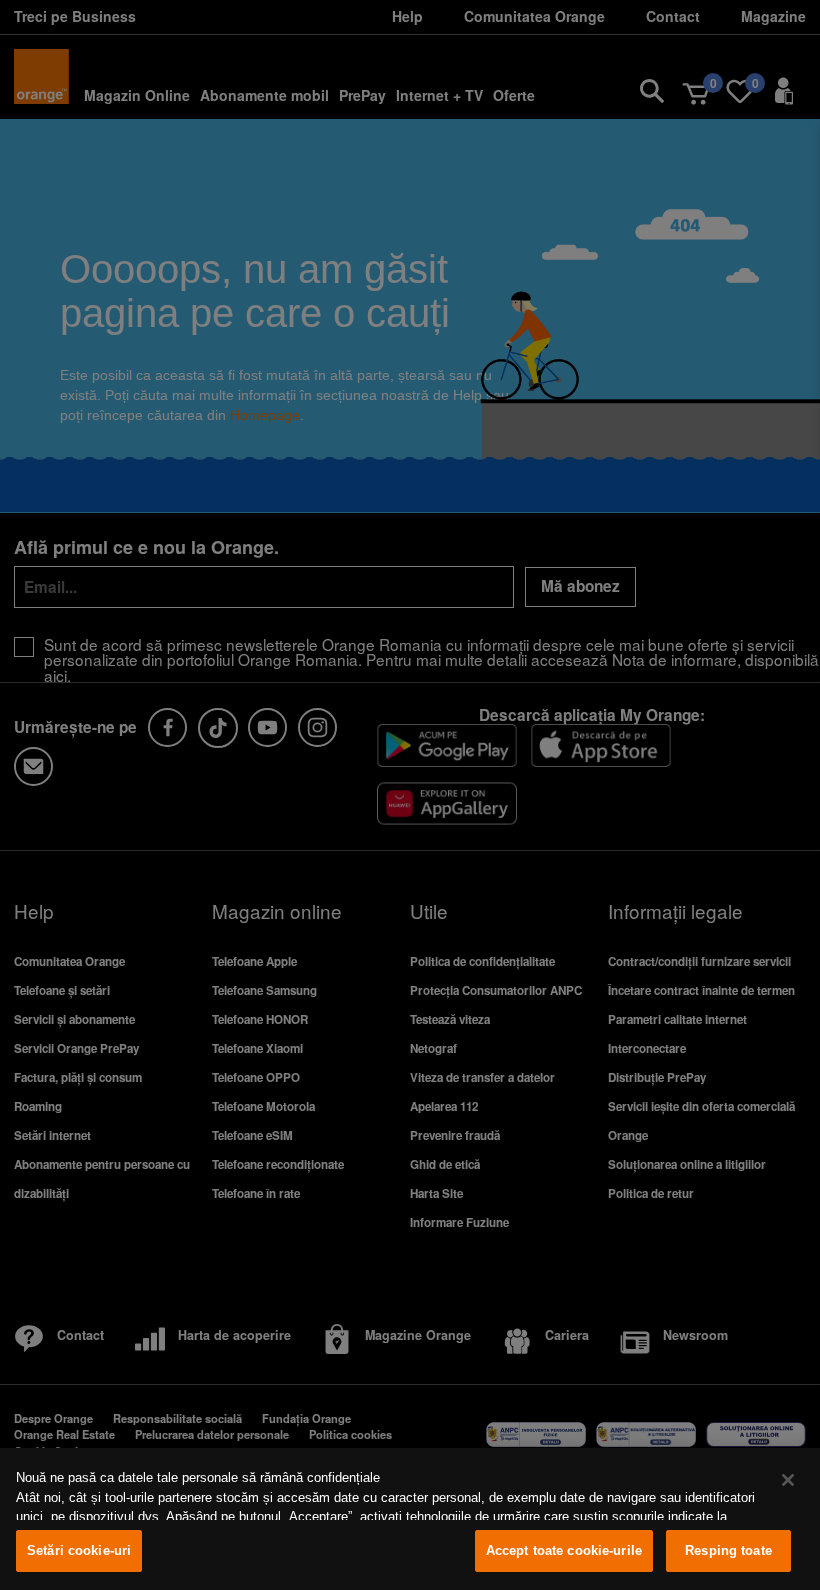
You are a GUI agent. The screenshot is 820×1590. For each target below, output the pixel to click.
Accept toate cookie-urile (564, 1550)
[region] (410, 1519)
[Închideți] (788, 1480)
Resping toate (728, 1550)
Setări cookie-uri (79, 1550)
